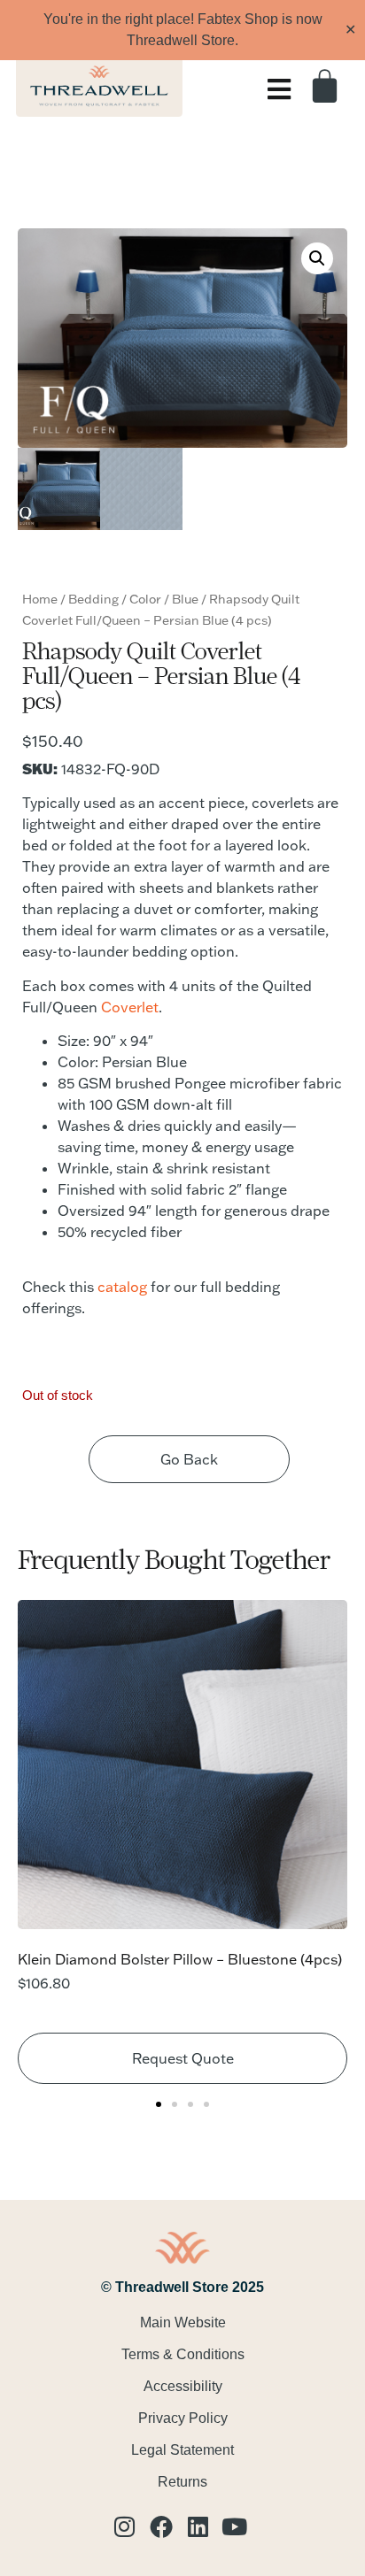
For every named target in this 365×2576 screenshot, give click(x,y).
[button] (317, 258)
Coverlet (130, 1007)
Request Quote (183, 2058)
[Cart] (331, 85)
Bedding (93, 599)
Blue (185, 599)
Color (145, 599)
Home (40, 599)
